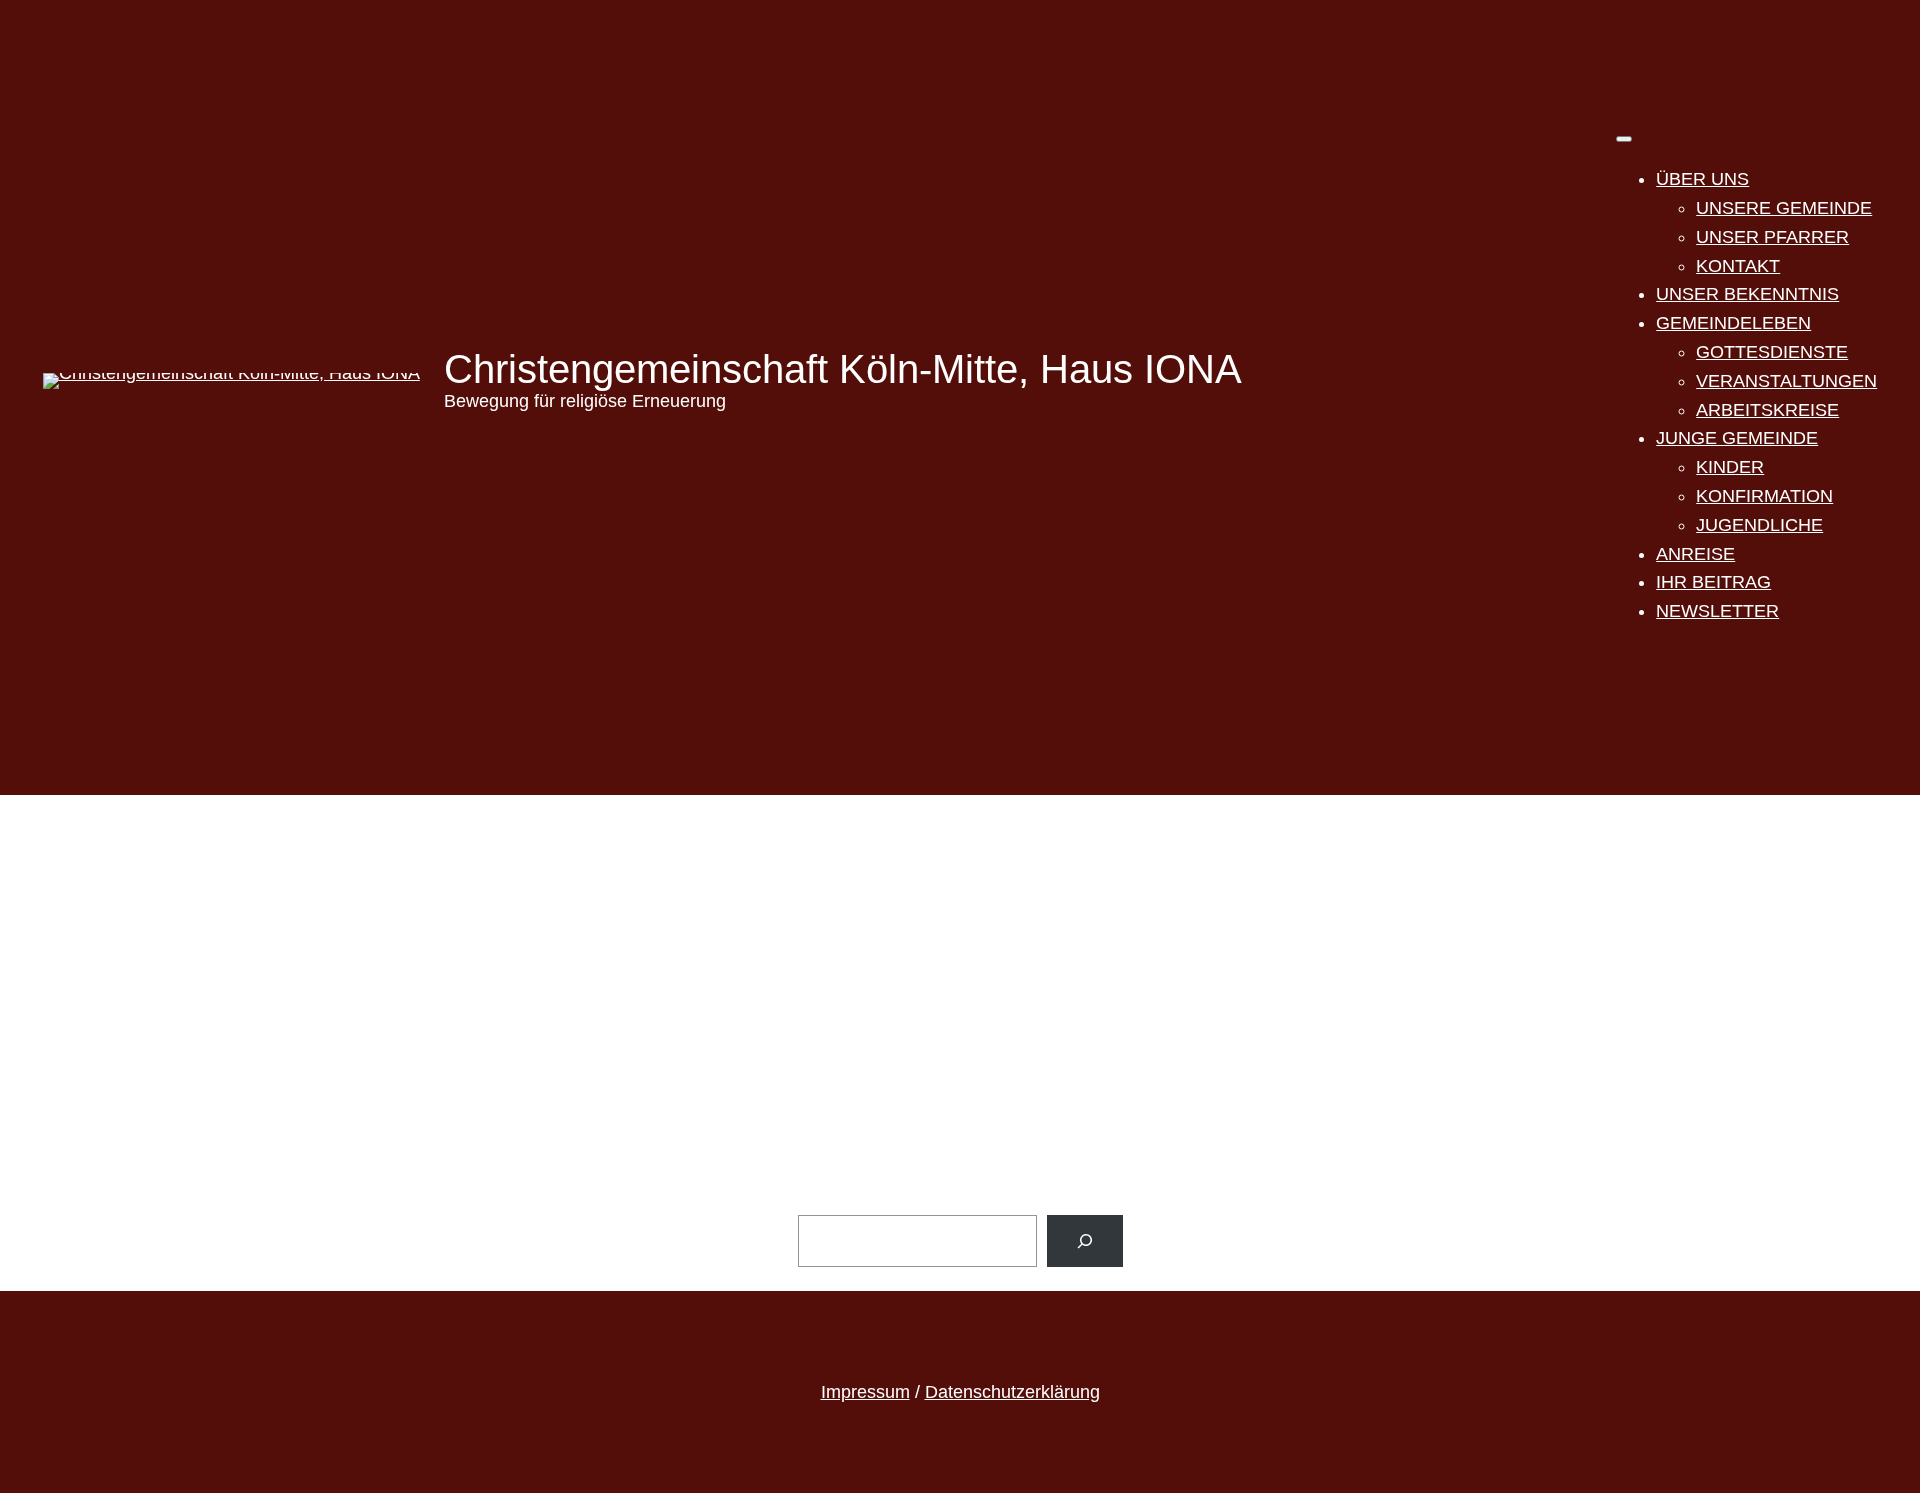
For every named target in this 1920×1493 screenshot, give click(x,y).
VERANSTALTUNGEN (1786, 381)
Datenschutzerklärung (1012, 1392)
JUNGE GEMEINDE (1737, 438)
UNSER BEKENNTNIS (1747, 294)
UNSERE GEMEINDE (1784, 208)
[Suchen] (1085, 1241)
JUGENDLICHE (1759, 525)
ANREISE (1695, 554)
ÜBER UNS (1702, 179)
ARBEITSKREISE (1767, 410)
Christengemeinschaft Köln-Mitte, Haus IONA (843, 369)
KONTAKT (1738, 266)
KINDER (1730, 467)
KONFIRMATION (1764, 496)
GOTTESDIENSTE (1772, 352)
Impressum (865, 1392)
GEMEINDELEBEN (1733, 323)
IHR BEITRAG (1713, 582)
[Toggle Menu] (1624, 139)
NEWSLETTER (1717, 611)
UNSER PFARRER (1772, 237)
